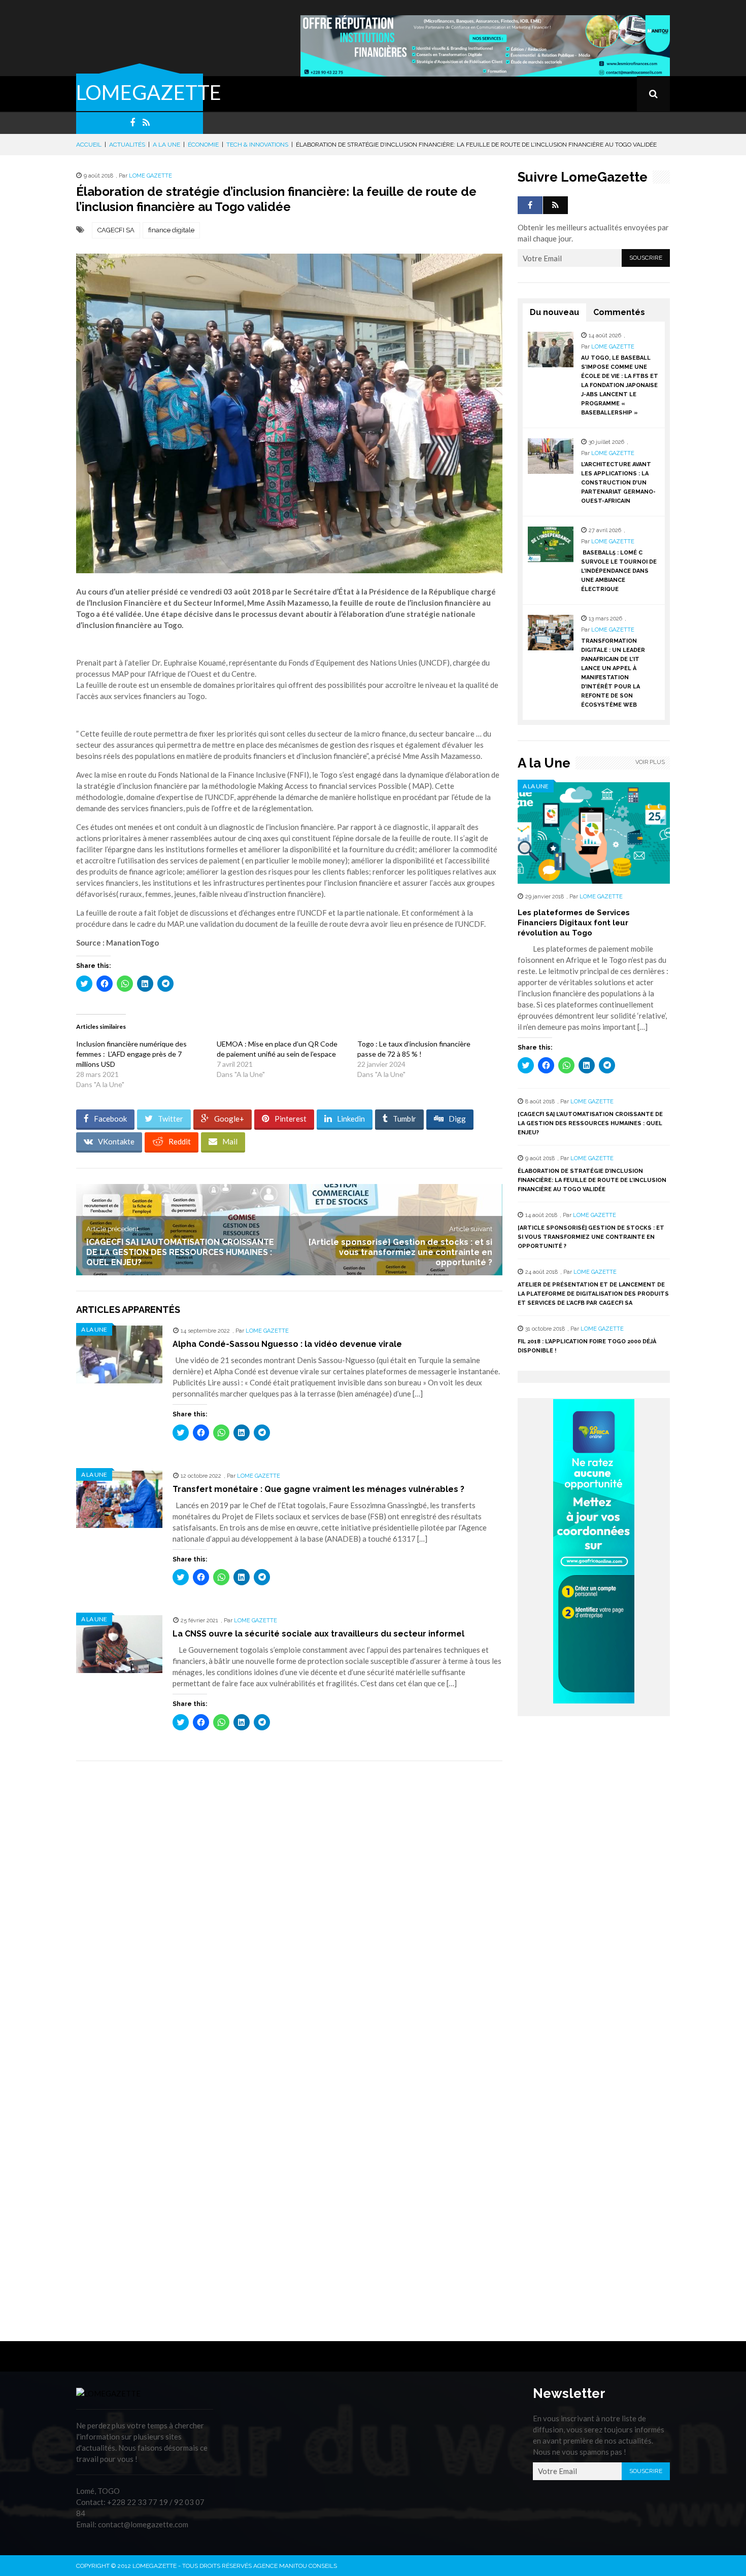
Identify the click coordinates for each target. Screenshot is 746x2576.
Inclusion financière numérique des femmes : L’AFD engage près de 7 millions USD (131, 1054)
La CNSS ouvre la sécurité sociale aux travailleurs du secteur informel (318, 1634)
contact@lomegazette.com (143, 2524)
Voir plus (650, 762)
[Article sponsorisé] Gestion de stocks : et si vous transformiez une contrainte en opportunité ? (400, 1252)
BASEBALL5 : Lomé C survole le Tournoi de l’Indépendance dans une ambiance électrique (619, 571)
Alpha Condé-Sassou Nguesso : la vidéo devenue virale (287, 1344)
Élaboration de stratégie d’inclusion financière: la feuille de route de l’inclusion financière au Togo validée (592, 1180)
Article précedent (112, 1229)
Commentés (619, 312)
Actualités (127, 145)
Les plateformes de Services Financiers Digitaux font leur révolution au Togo (574, 923)
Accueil (89, 145)
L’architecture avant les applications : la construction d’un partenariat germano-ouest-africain (618, 483)
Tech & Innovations (257, 145)
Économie (203, 145)
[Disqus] (289, 1912)
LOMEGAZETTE (149, 92)
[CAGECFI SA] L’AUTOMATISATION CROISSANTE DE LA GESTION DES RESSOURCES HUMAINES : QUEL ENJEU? (180, 1252)
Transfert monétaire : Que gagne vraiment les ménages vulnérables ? (318, 1489)
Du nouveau (554, 312)
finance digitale (171, 230)
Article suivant (471, 1229)
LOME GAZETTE (150, 176)
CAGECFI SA (116, 230)
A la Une (166, 145)
